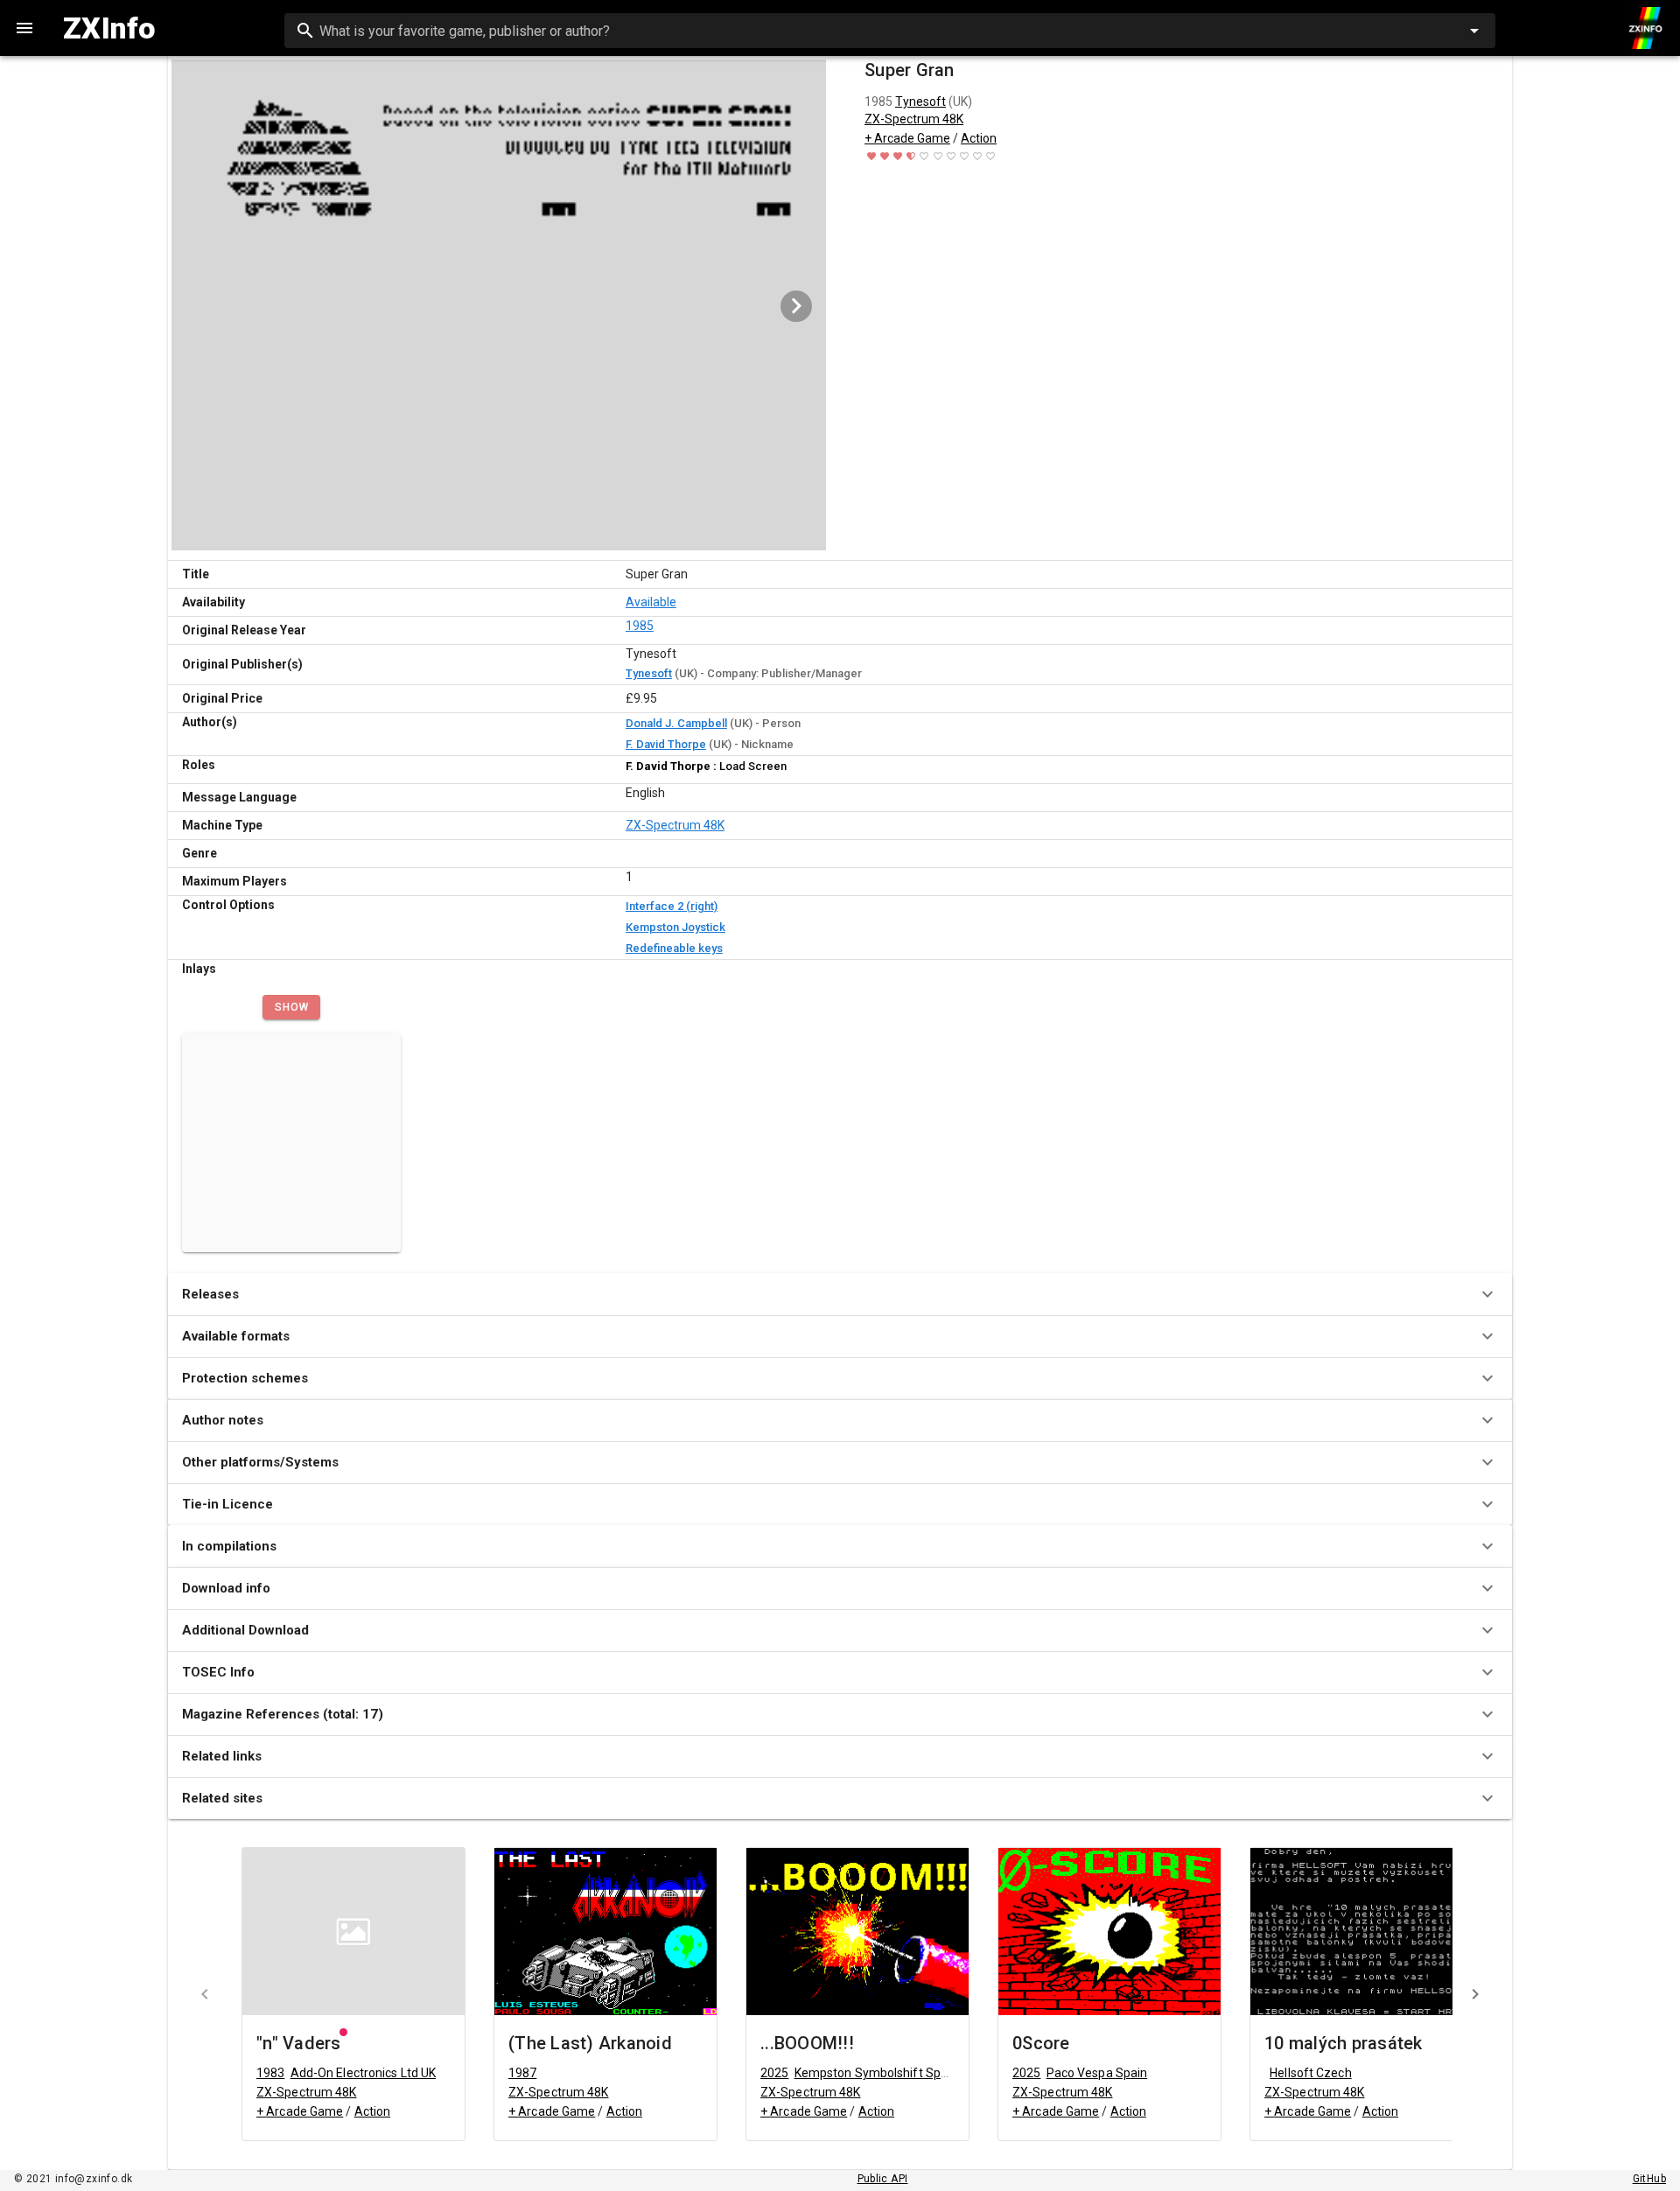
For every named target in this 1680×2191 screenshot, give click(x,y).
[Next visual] (796, 306)
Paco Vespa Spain (1097, 2073)
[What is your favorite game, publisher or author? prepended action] (305, 31)
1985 (640, 626)
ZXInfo (109, 28)
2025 (774, 2073)
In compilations (229, 1546)
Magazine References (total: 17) (283, 1714)
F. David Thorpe (666, 744)
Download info (226, 1588)
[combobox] (890, 31)
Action (979, 138)
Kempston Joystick (675, 927)
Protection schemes (245, 1378)
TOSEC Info (218, 1672)
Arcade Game (912, 138)
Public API (883, 2179)
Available (651, 602)
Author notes (223, 1420)
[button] (291, 1007)
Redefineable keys (674, 948)
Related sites (222, 1798)
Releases (210, 1294)
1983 (270, 2073)
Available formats (236, 1336)
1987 (522, 2073)
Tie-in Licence (227, 1504)
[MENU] (24, 28)
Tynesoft (920, 101)
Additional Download (245, 1630)
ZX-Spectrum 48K (914, 119)
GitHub (1649, 2179)
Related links (222, 1756)
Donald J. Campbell (676, 723)
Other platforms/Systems (260, 1462)
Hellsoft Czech (1310, 2073)
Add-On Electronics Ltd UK (364, 2073)
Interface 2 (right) (672, 906)
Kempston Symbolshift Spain (876, 2073)
